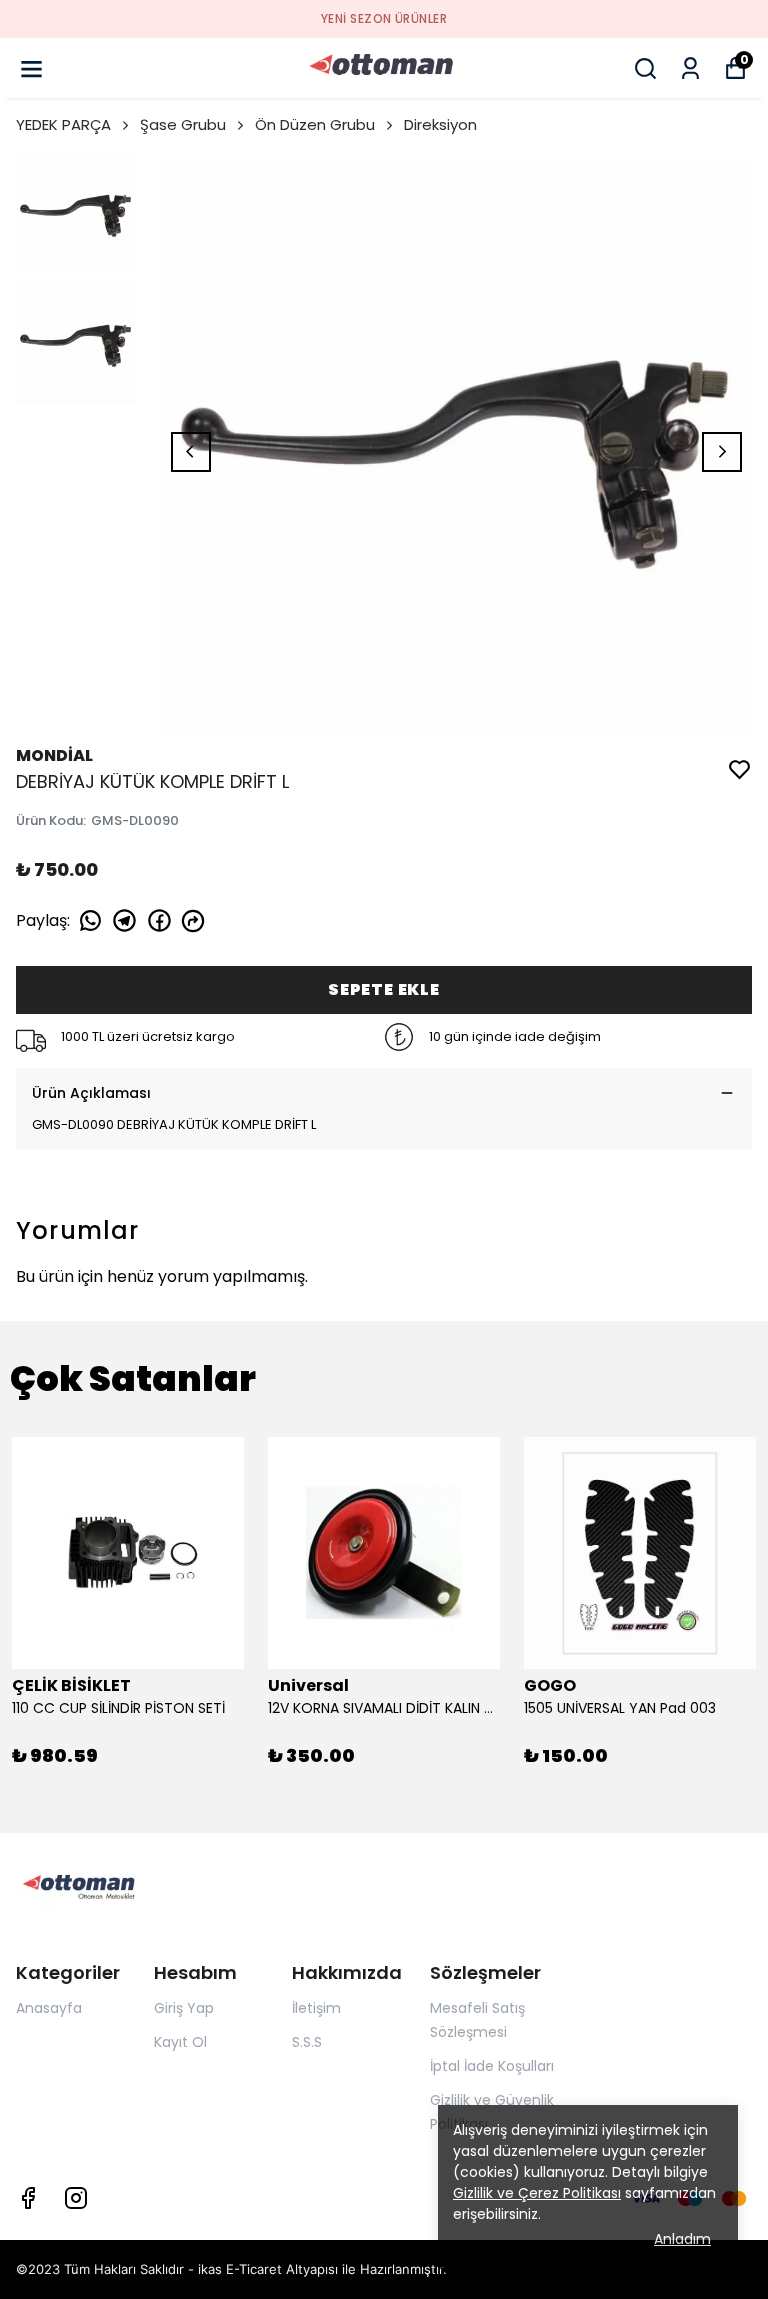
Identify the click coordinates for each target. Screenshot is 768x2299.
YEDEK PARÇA (63, 124)
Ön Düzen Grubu (315, 124)
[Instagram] (76, 2198)
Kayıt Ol (180, 2042)
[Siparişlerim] (690, 68)
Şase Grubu (183, 124)
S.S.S (307, 2042)
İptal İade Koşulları (492, 2066)
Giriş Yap (184, 2008)
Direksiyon (440, 124)
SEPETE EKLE (384, 989)
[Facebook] (28, 2198)
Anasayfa (49, 2008)
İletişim (316, 2008)
